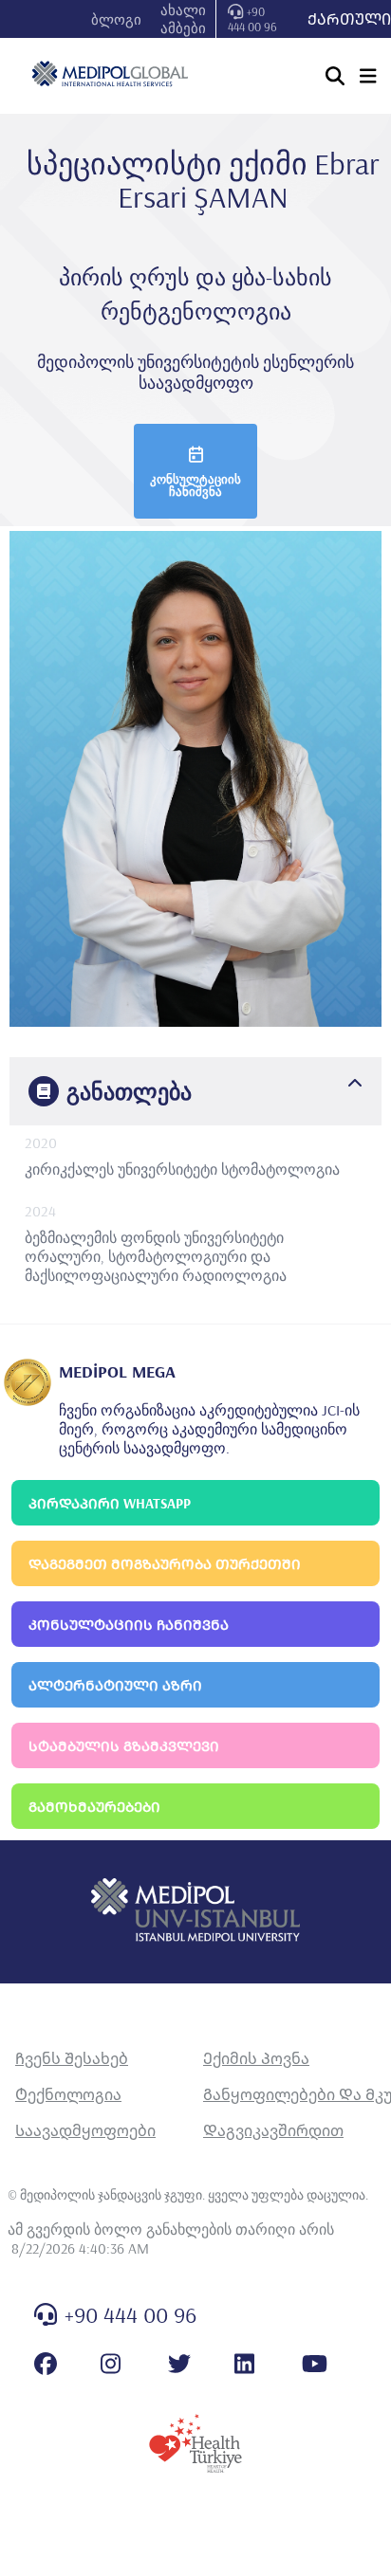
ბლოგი (116, 19)
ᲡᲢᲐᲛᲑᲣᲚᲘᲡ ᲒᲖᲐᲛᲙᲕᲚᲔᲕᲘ (124, 1746)
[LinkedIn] (244, 2364)
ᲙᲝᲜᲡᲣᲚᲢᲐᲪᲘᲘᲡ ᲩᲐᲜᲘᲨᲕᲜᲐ (129, 1625)
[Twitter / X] (179, 2364)
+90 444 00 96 (252, 19)
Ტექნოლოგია (68, 2094)
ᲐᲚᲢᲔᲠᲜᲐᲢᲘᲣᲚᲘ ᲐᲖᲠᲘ (115, 1685)
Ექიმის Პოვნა (256, 2058)
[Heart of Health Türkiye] (195, 2443)
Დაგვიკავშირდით (273, 2130)
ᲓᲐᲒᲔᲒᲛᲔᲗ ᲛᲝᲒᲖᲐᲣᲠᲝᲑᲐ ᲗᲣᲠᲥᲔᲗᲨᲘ (165, 1564)
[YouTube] (315, 2364)
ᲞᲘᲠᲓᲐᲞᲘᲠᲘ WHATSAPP (110, 1503)
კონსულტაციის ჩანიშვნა (195, 485)
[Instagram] (111, 2364)
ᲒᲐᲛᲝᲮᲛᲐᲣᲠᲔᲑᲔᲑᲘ (94, 1807)
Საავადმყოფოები (85, 2130)
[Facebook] (46, 2364)
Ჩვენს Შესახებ (72, 2058)
